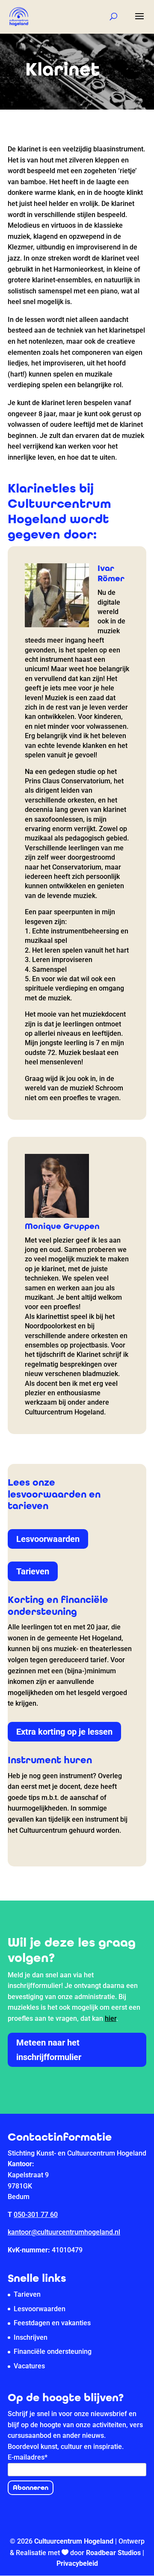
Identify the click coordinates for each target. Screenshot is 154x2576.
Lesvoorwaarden (48, 1539)
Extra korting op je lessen (64, 1732)
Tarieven (33, 1571)
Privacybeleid (77, 2563)
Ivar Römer (111, 573)
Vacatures (29, 2366)
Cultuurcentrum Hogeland (74, 2541)
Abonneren (31, 2488)
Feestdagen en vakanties (52, 2323)
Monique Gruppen (62, 1226)
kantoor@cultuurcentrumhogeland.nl (64, 2232)
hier (111, 2018)
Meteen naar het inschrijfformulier (49, 2050)
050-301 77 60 (36, 2215)
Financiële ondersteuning (53, 2351)
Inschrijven (31, 2337)
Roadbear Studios (113, 2553)
